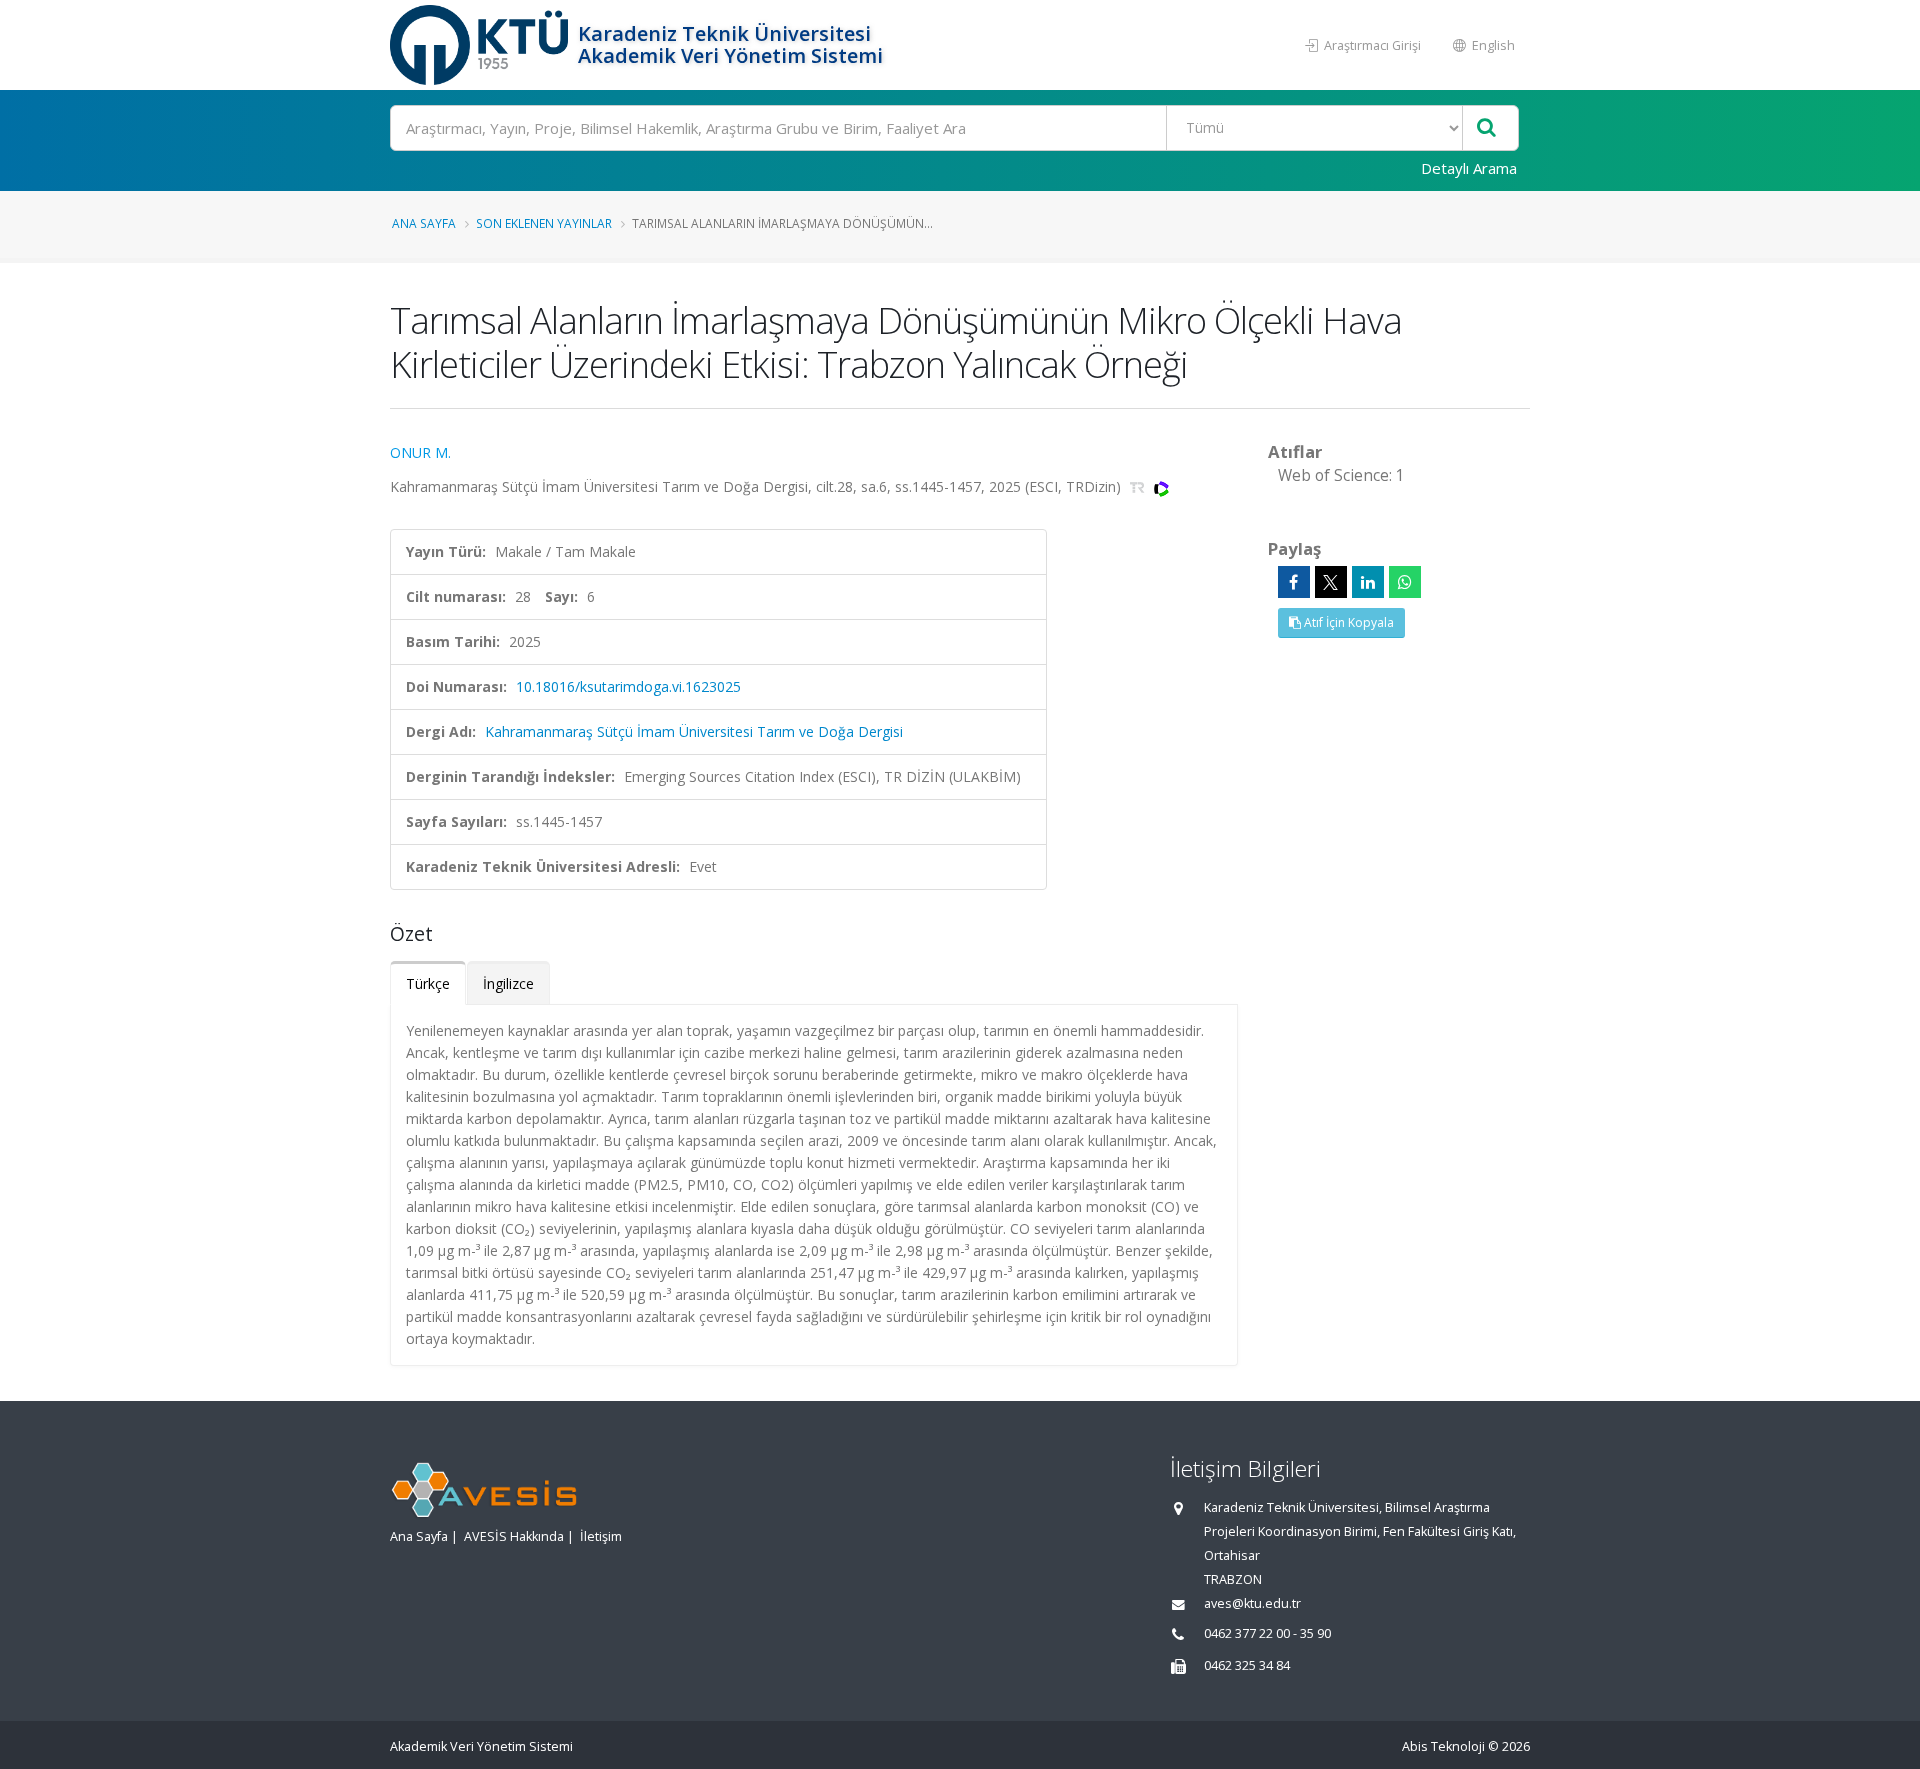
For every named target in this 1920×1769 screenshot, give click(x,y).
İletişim (601, 1536)
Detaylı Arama (1469, 168)
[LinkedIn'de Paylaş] (1368, 582)
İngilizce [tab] (508, 983)
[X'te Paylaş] (1331, 582)
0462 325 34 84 (1247, 1665)
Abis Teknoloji (1443, 1746)
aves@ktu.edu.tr (1252, 1603)
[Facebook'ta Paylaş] (1294, 582)
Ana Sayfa (424, 223)
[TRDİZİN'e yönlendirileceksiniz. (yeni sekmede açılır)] (1139, 486)
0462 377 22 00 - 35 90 (1267, 1633)
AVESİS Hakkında (514, 1536)
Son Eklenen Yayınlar (544, 223)
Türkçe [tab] (428, 983)
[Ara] (1486, 128)
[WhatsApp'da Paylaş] (1405, 582)
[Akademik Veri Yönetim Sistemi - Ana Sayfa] (481, 45)
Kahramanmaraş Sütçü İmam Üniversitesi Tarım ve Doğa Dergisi (694, 731)
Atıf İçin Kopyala (1347, 622)
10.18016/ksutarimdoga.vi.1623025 (628, 686)
